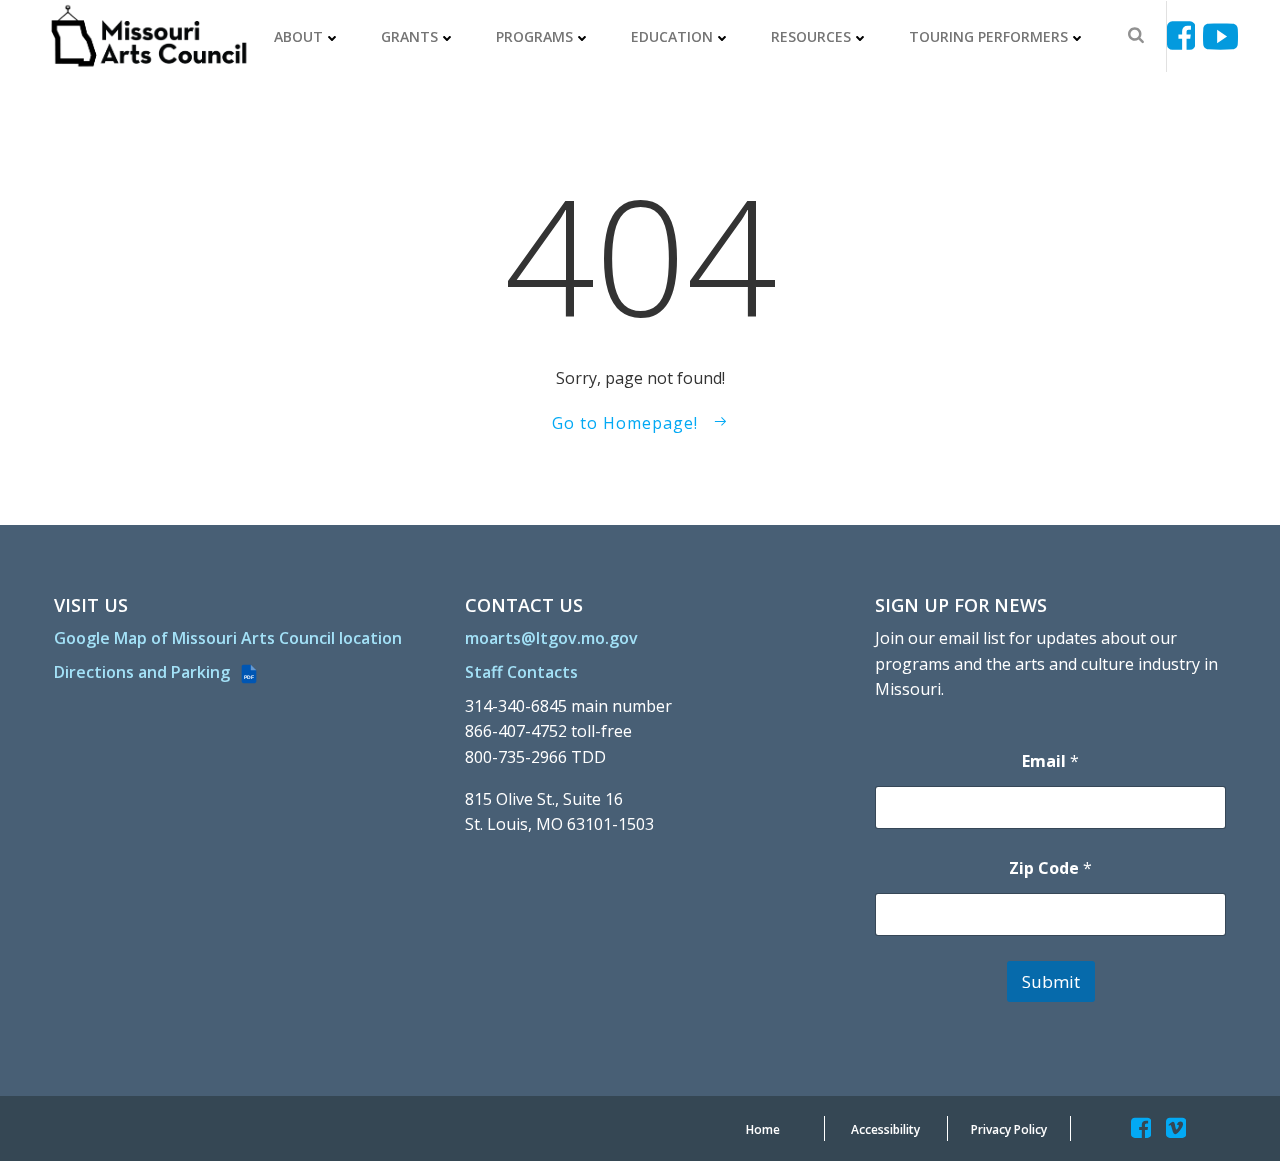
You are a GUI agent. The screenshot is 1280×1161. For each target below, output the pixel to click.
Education (672, 36)
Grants (409, 36)
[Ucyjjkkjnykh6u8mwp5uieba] (1220, 36)
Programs (534, 36)
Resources (811, 36)
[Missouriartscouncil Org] (147, 36)
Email (1050, 761)
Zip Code (1050, 868)
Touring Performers (988, 36)
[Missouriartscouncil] (1184, 36)
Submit (1051, 981)
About (298, 36)
